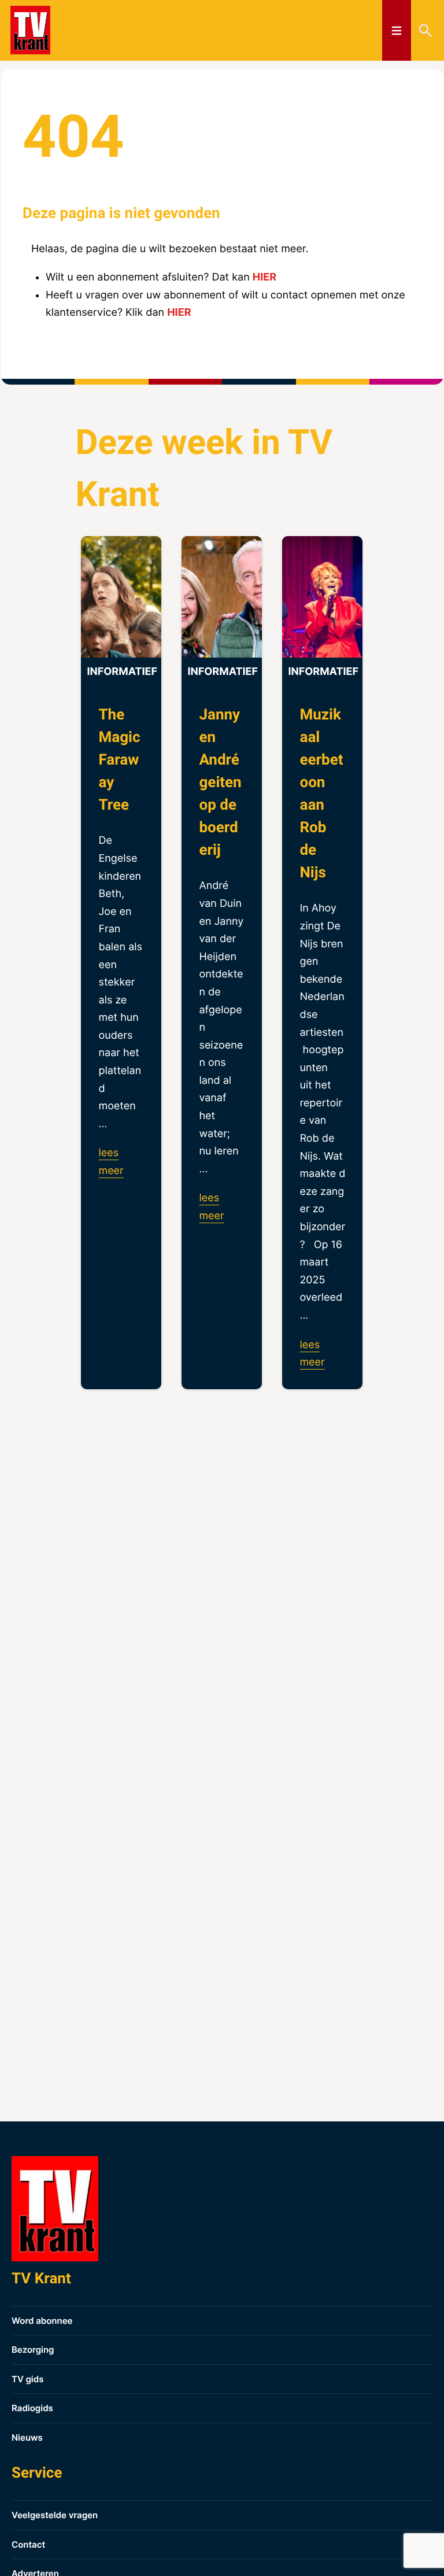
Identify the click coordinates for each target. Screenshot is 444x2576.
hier (264, 277)
